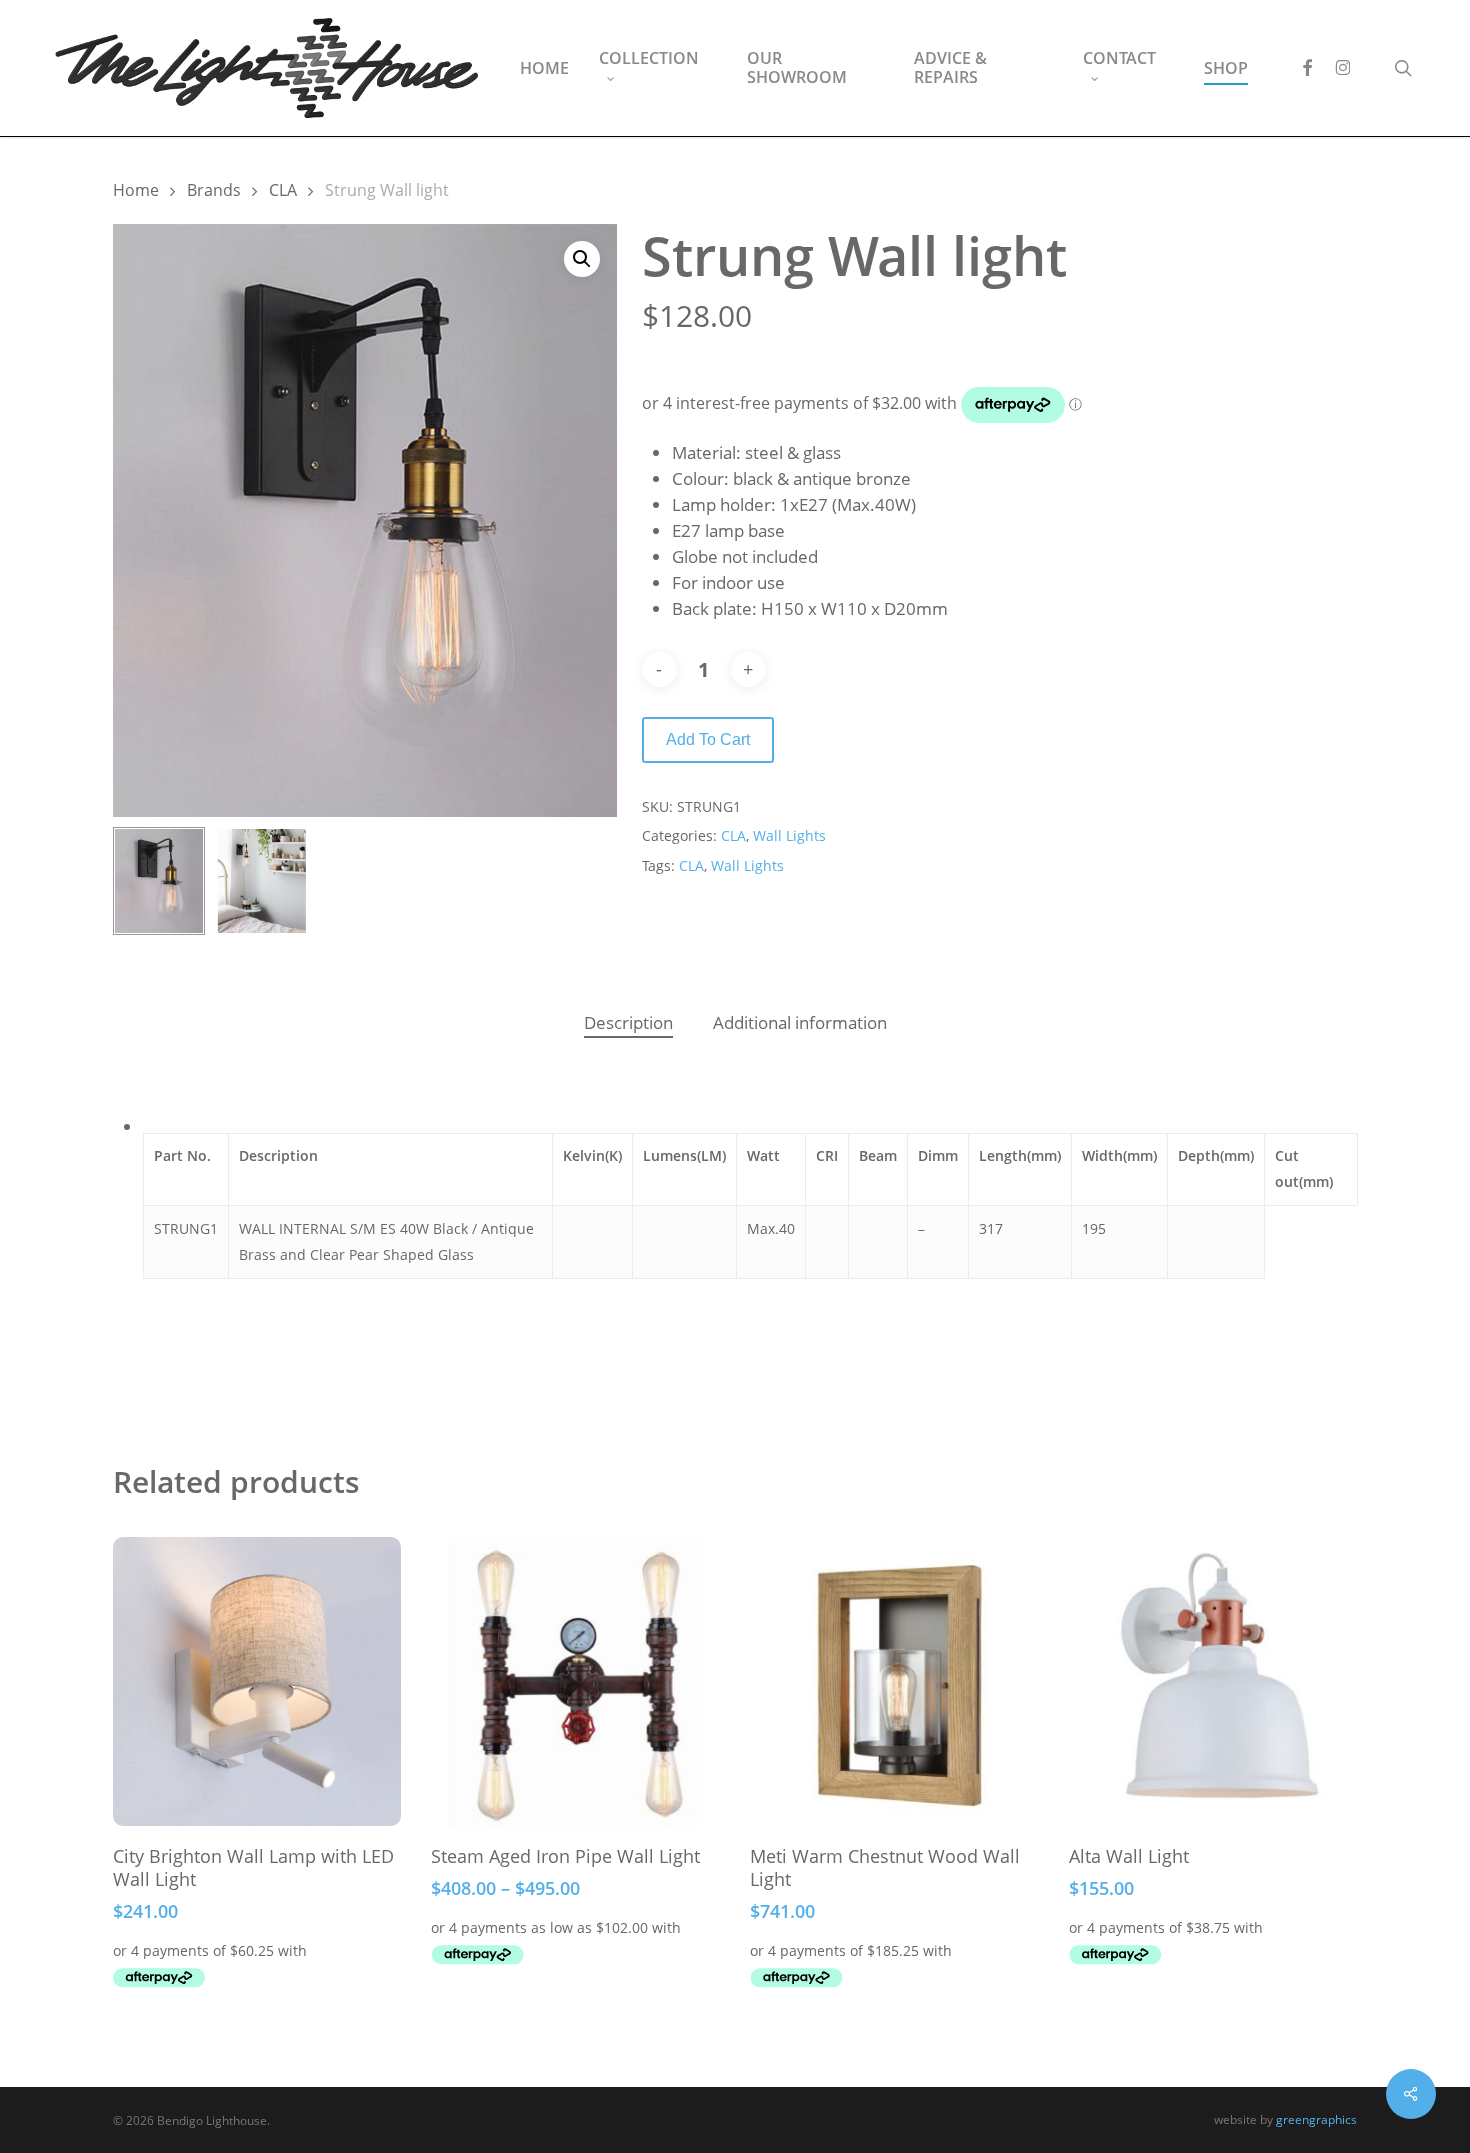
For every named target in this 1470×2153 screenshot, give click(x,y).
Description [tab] (628, 1022)
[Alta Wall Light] (1213, 1681)
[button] (582, 259)
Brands (214, 190)
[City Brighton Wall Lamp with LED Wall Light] (257, 1681)
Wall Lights (789, 835)
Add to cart (708, 739)
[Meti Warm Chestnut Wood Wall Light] (894, 1681)
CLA (283, 190)
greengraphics (1316, 2119)
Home (136, 190)
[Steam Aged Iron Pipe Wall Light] (575, 1681)
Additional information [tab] (800, 1022)
